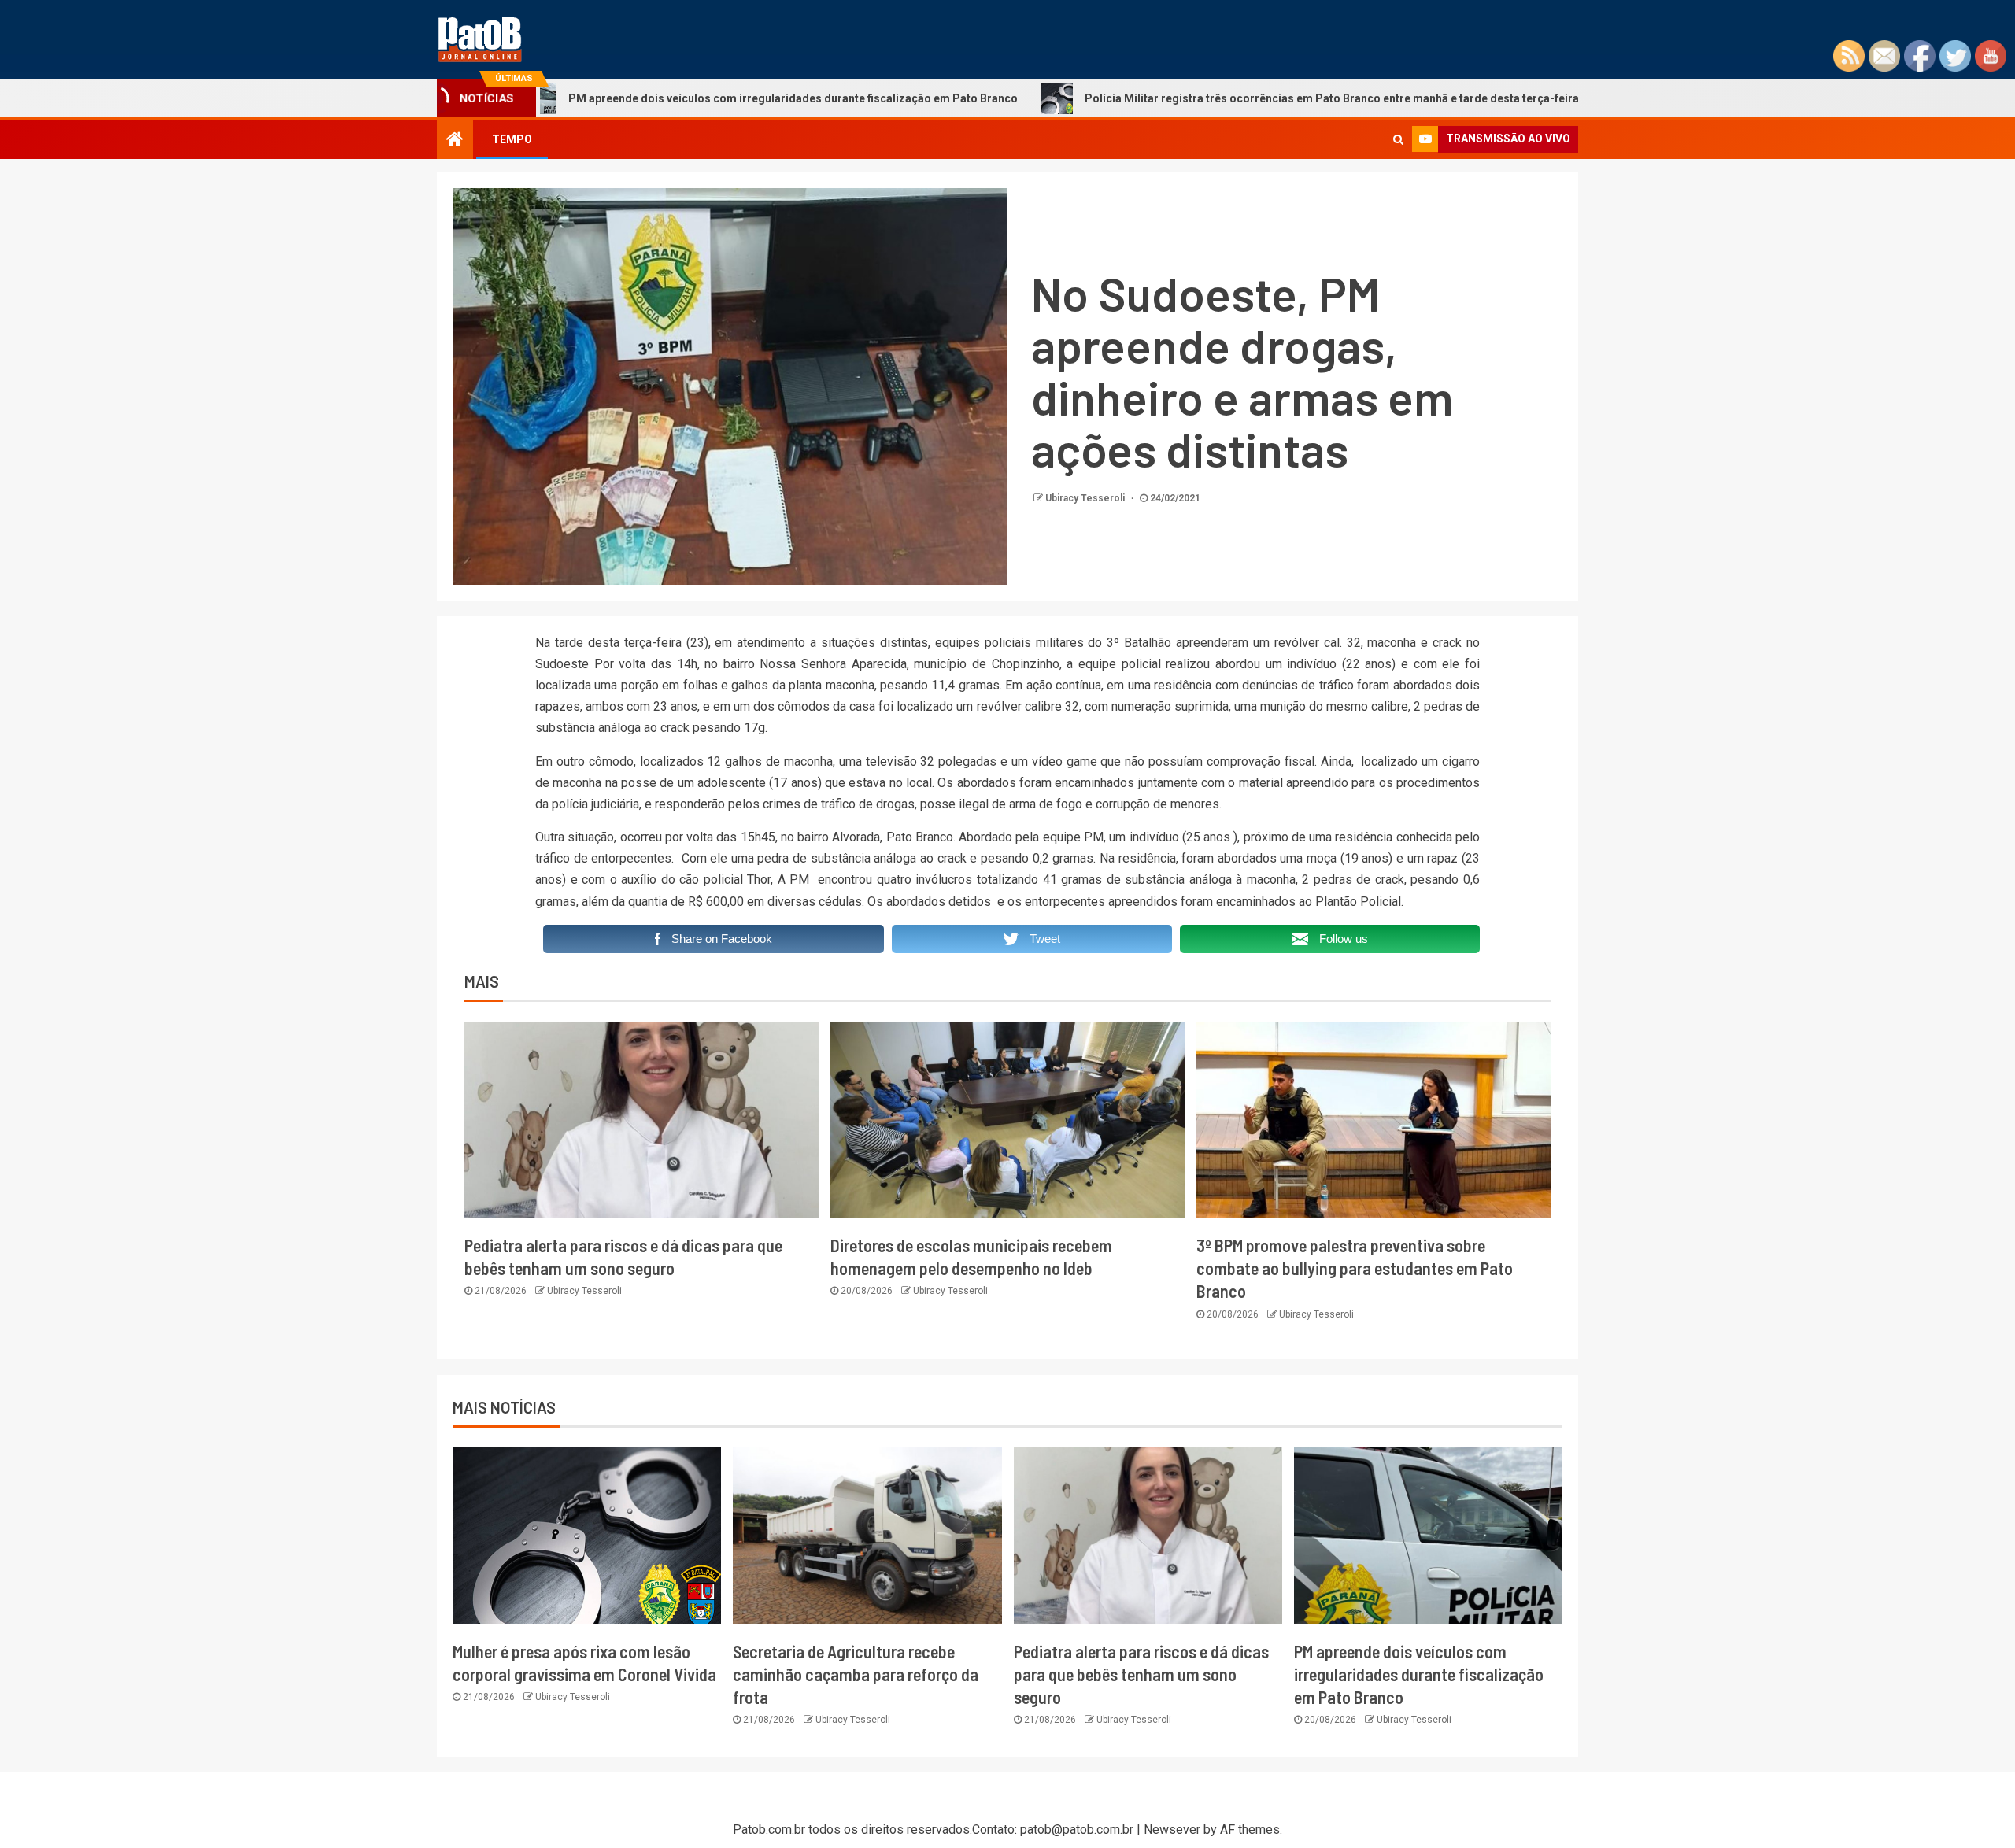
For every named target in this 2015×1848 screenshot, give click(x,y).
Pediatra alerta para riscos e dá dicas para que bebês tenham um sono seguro (1141, 1674)
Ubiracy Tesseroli (1086, 498)
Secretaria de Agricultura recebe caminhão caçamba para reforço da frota (856, 1674)
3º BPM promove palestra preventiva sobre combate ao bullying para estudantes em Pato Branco (1355, 1268)
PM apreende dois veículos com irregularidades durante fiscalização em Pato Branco (677, 98)
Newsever (1172, 1830)
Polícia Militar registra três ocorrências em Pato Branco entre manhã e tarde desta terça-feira (1215, 98)
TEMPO (512, 139)
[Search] (1398, 139)
